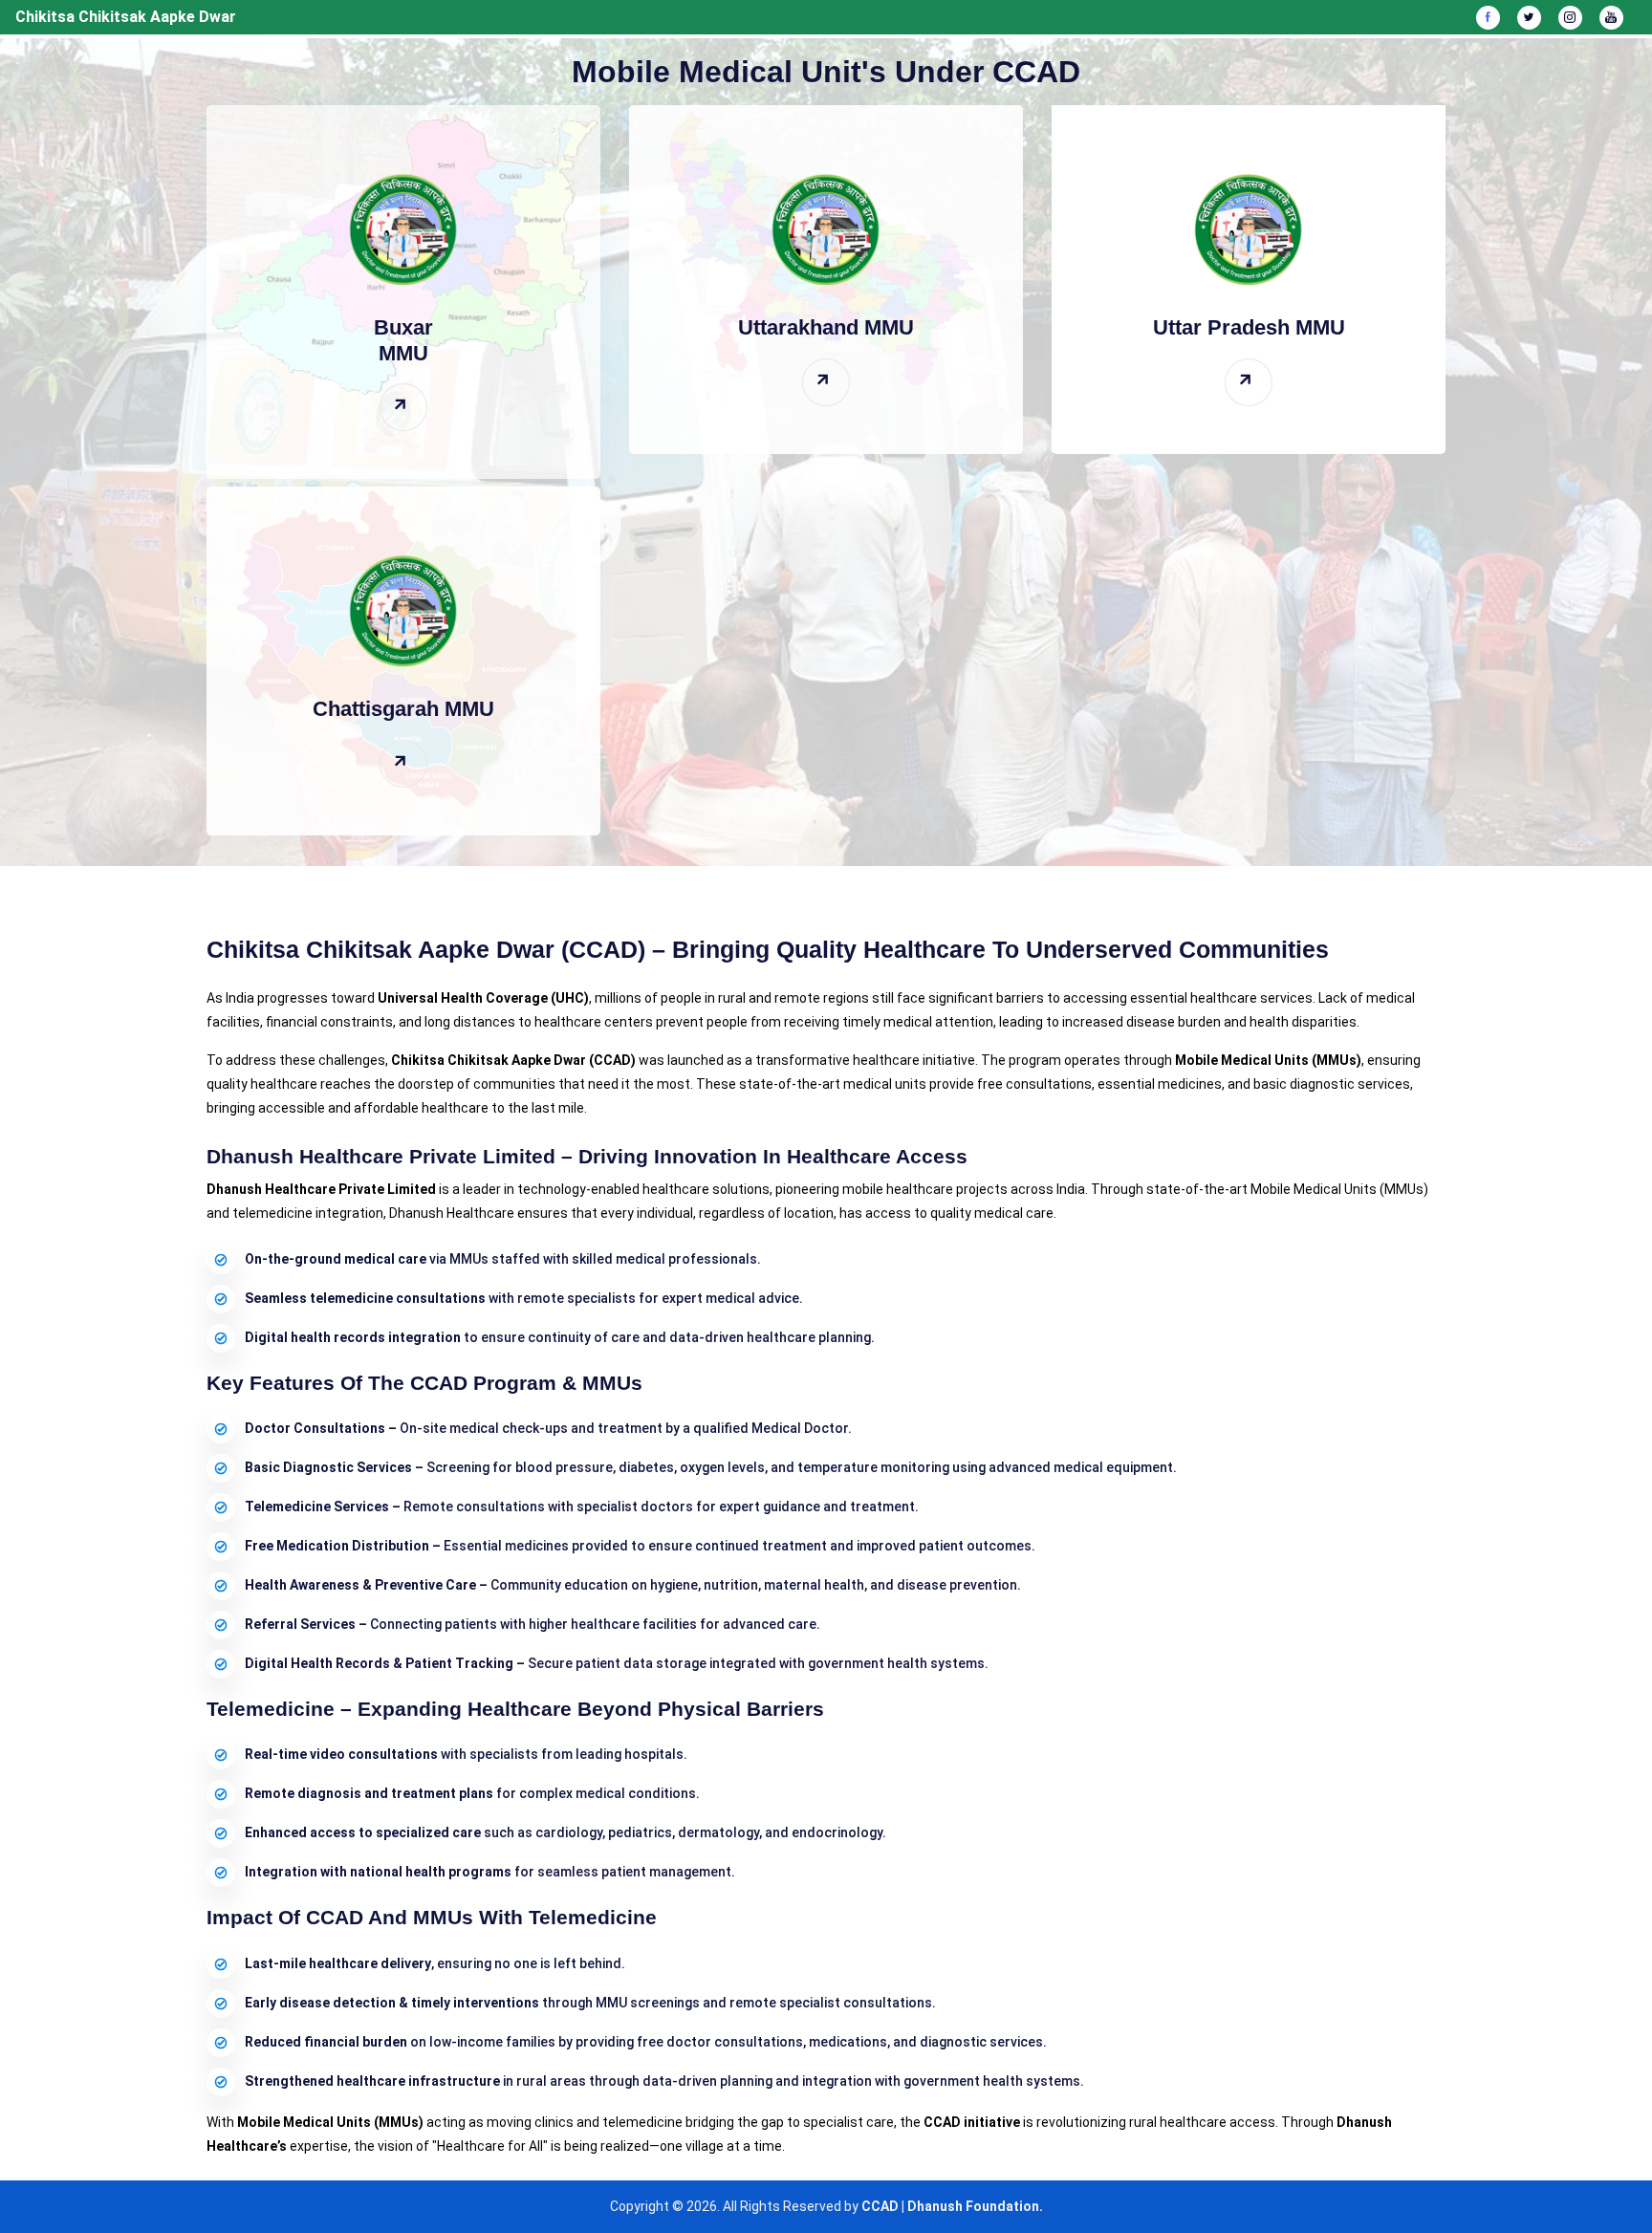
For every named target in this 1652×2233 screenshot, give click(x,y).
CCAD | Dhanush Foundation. (952, 2206)
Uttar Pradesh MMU (1249, 327)
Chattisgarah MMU (403, 709)
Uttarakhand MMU (826, 327)
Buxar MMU (403, 340)
